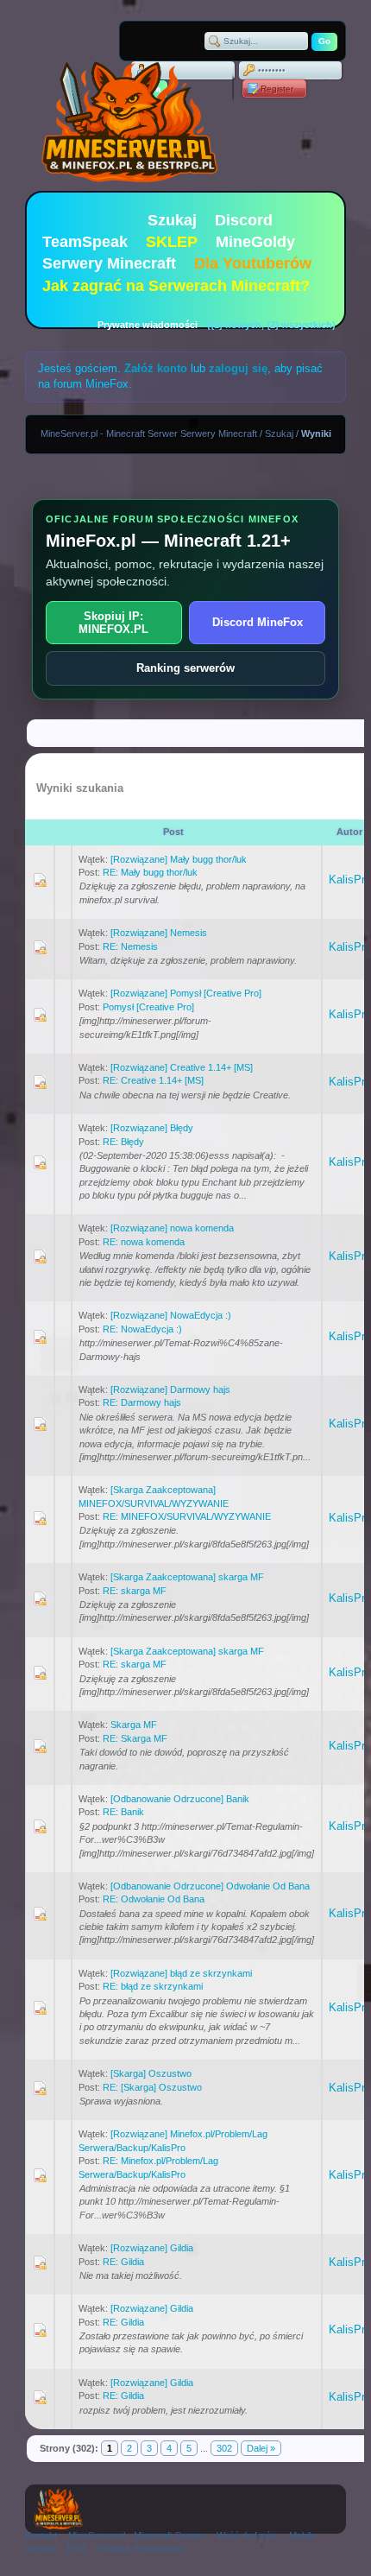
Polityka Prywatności (141, 2548)
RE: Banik (123, 1812)
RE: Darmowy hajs (142, 1402)
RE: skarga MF (135, 1591)
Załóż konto (156, 368)
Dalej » (261, 2448)
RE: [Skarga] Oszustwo (152, 2087)
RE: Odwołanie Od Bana (154, 1899)
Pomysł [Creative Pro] (148, 1007)
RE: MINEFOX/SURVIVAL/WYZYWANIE (187, 1516)
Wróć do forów (247, 2535)
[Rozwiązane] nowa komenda (172, 1228)
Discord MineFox (258, 622)
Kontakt (41, 2535)
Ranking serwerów (185, 668)
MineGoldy (255, 242)
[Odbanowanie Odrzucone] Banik (180, 1799)
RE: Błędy (123, 1142)
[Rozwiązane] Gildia (152, 2248)
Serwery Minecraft (109, 263)
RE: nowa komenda (144, 1242)
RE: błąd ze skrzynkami (153, 1986)
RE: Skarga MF (135, 1738)
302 (224, 2448)
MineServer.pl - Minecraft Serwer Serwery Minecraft (149, 434)
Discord (244, 220)
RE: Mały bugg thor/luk (150, 872)
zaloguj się (238, 368)
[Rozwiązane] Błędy (152, 1128)
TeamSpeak (85, 242)
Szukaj (172, 220)
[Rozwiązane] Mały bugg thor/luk (179, 859)
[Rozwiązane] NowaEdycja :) (171, 1315)
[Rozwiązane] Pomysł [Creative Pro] (186, 993)
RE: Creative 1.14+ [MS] (153, 1080)
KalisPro (350, 880)
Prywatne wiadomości (148, 325)
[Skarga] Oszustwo (151, 2073)
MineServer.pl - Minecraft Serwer (137, 2535)
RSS (77, 2548)
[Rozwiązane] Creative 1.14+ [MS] (182, 1067)
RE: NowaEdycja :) (142, 1329)
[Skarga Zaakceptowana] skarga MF (187, 1577)
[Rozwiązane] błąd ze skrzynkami (181, 1973)
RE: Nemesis (130, 946)
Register (277, 89)
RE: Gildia (123, 2262)
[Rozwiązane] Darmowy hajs (170, 1389)
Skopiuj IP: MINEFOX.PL (113, 623)
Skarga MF (134, 1725)
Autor (349, 832)
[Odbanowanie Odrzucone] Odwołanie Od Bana (210, 1886)
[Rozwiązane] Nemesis (159, 933)
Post (173, 832)
